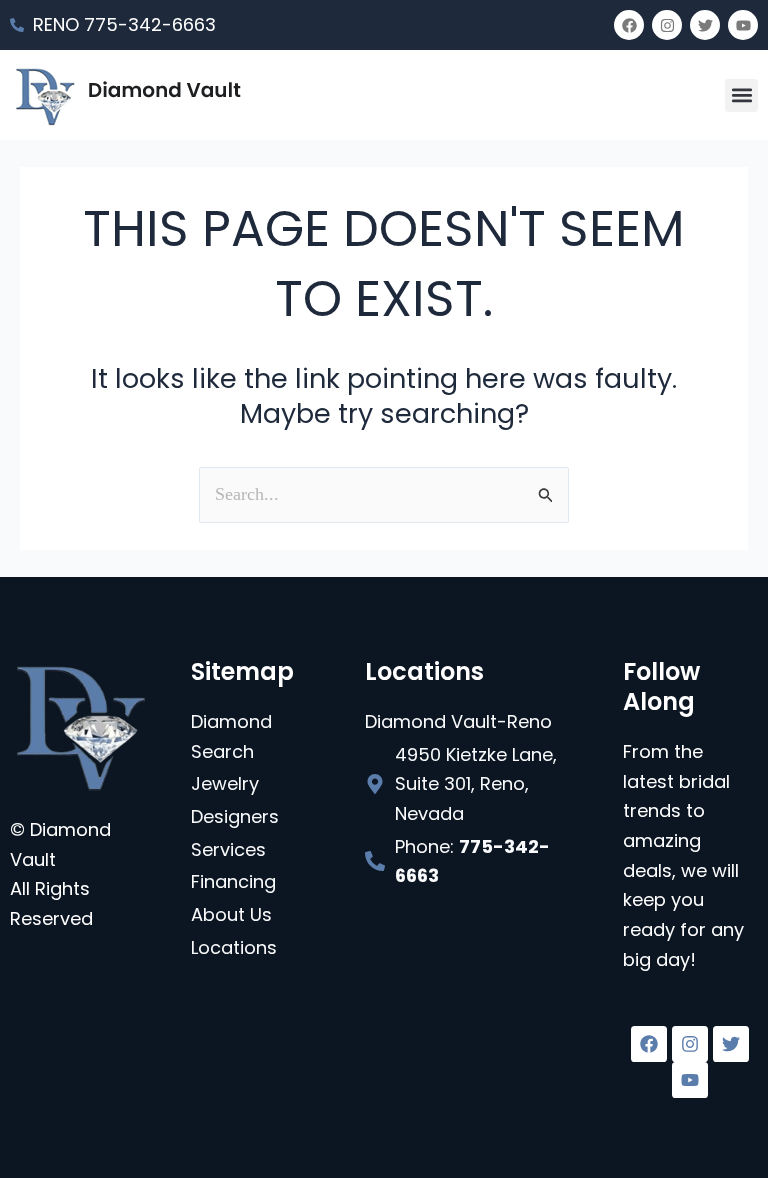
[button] (741, 95)
